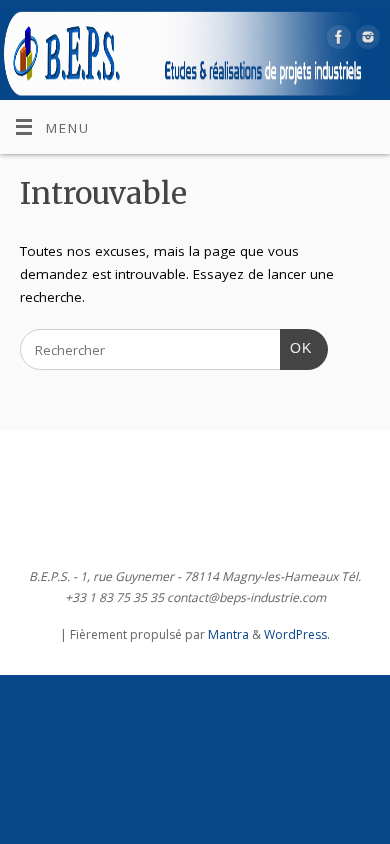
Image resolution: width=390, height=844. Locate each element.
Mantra (228, 634)
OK (296, 348)
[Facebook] (336, 40)
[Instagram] (365, 40)
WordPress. (297, 634)
